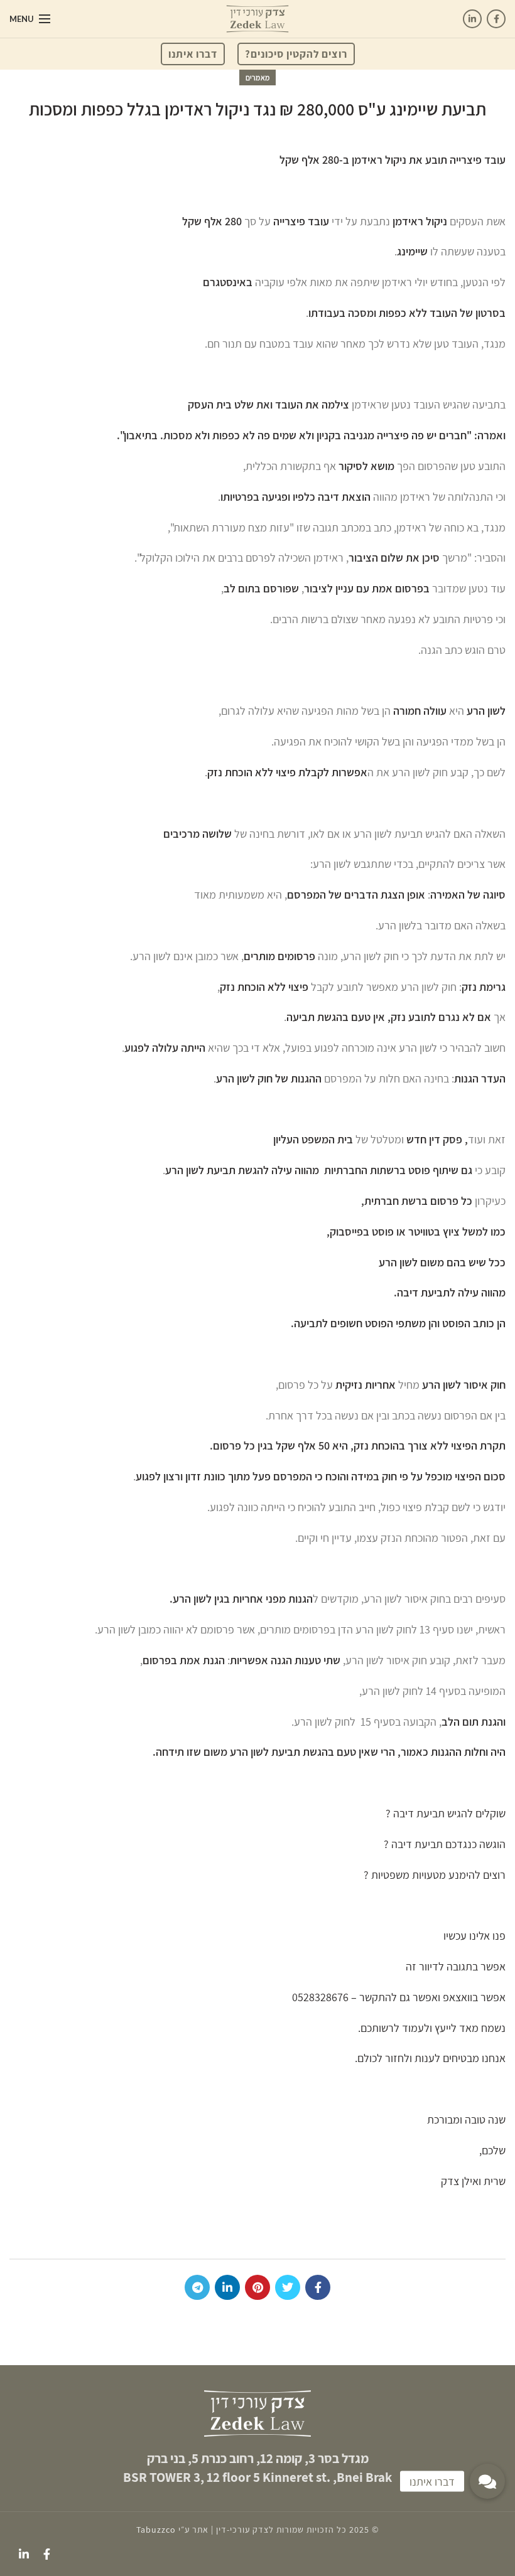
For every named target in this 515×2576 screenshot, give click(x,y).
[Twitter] (288, 2287)
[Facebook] (496, 19)
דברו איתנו (193, 54)
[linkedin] (472, 19)
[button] (487, 2481)
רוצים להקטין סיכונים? (296, 54)
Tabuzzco (156, 2530)
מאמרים (258, 77)
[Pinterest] (257, 2287)
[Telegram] (197, 2287)
